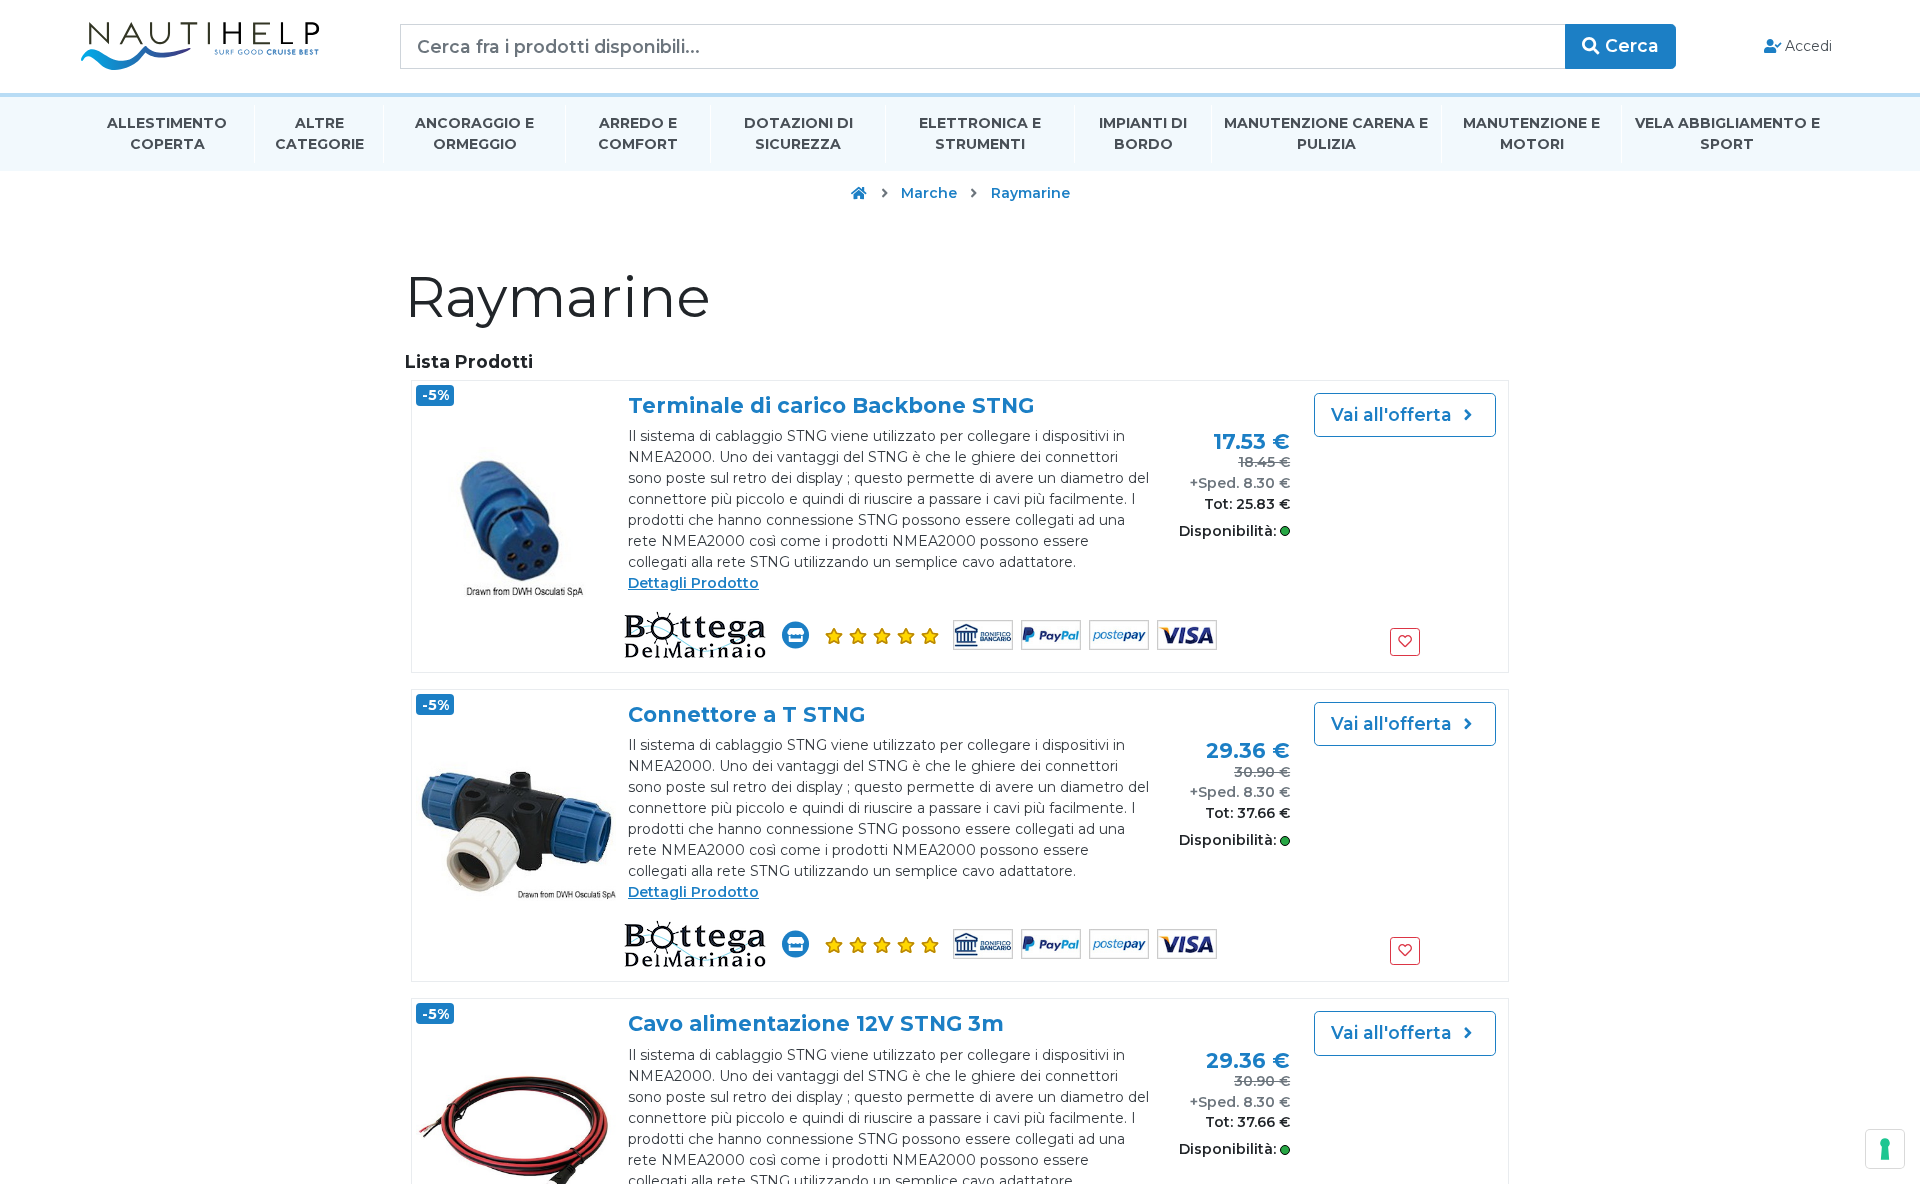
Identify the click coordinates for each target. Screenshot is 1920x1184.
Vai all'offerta (1394, 414)
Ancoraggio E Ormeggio (474, 133)
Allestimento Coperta (167, 133)
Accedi (1806, 46)
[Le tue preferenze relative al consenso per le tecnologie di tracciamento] (1885, 1149)
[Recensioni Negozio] (881, 635)
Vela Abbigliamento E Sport (1727, 133)
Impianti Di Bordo (1143, 133)
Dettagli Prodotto (693, 583)
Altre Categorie (319, 133)
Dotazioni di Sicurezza (798, 133)
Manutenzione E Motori (1531, 133)
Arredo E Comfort (638, 133)
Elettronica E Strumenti (980, 133)
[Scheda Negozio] (795, 635)
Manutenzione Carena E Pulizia (1326, 133)
